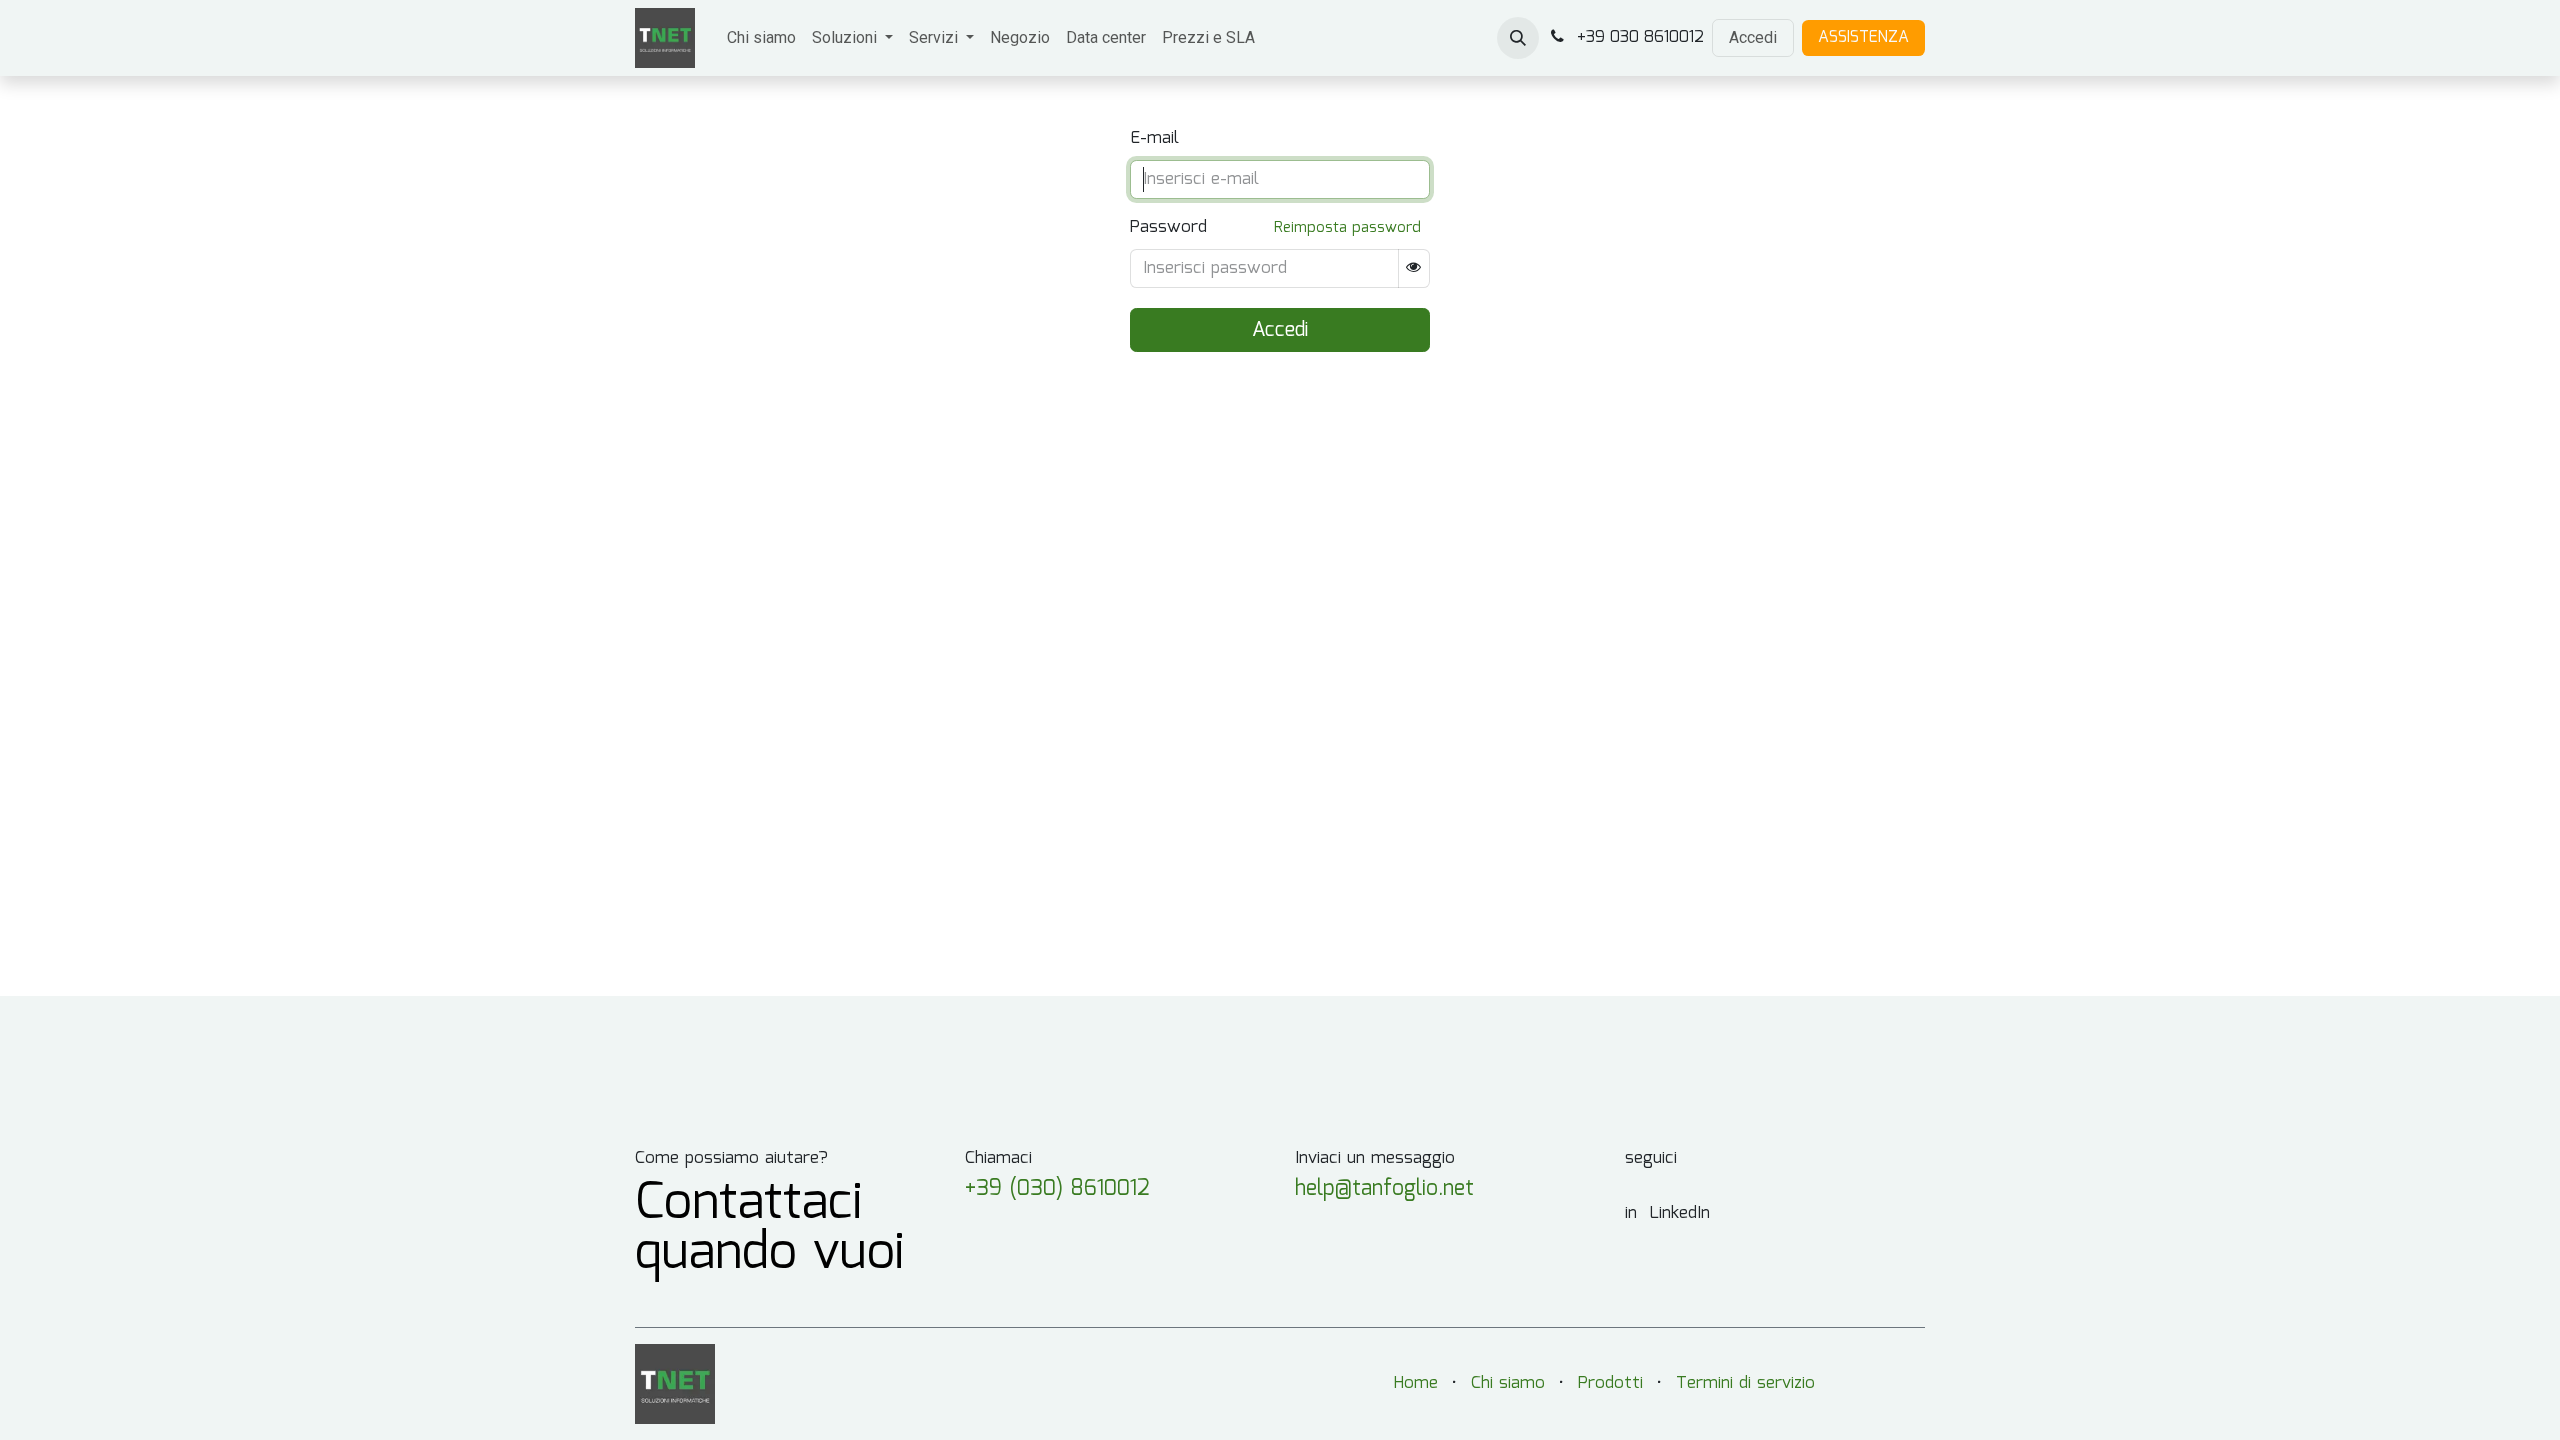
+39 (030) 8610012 (1057, 1189)
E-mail (1154, 139)
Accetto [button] (1882, 1400)
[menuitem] (761, 38)
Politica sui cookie (1290, 1427)
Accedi (1753, 37)
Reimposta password (1347, 228)
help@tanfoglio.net (1384, 1189)
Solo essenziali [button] (1773, 1400)
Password (1168, 228)
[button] (1518, 38)
